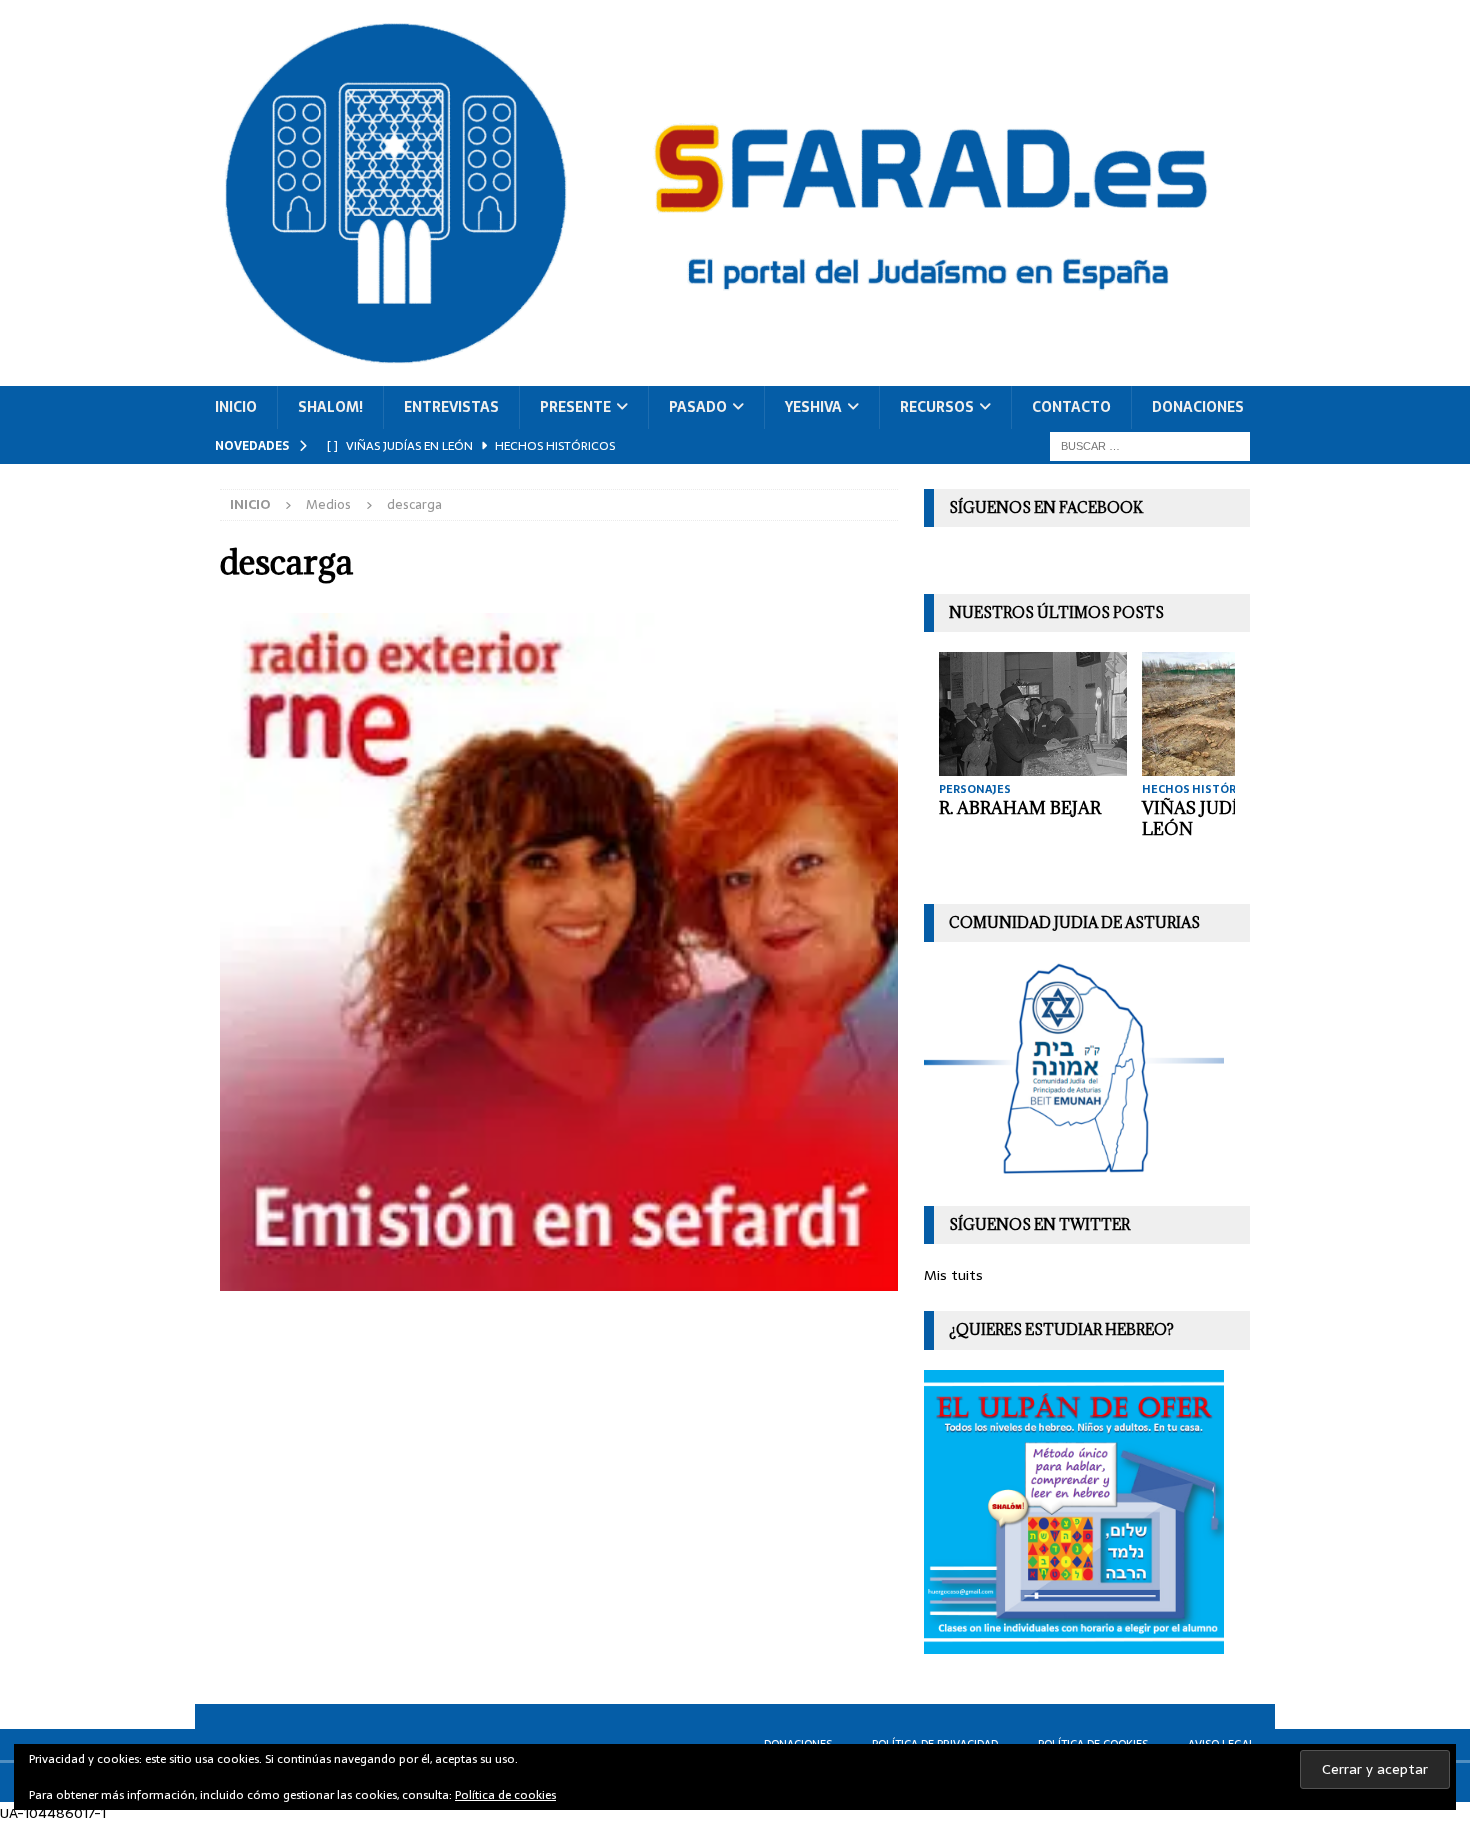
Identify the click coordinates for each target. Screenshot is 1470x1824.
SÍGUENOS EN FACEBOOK (1046, 507)
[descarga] (559, 1280)
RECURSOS (937, 407)
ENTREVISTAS (451, 407)
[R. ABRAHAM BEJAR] (1033, 713)
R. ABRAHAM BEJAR (1020, 808)
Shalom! (330, 407)
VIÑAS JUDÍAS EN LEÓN (1215, 818)
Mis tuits (953, 1275)
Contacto (1071, 407)
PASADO (698, 407)
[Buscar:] (1150, 445)
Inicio (236, 407)
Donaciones (1198, 407)
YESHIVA (813, 407)
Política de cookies (505, 1795)
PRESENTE (575, 407)
